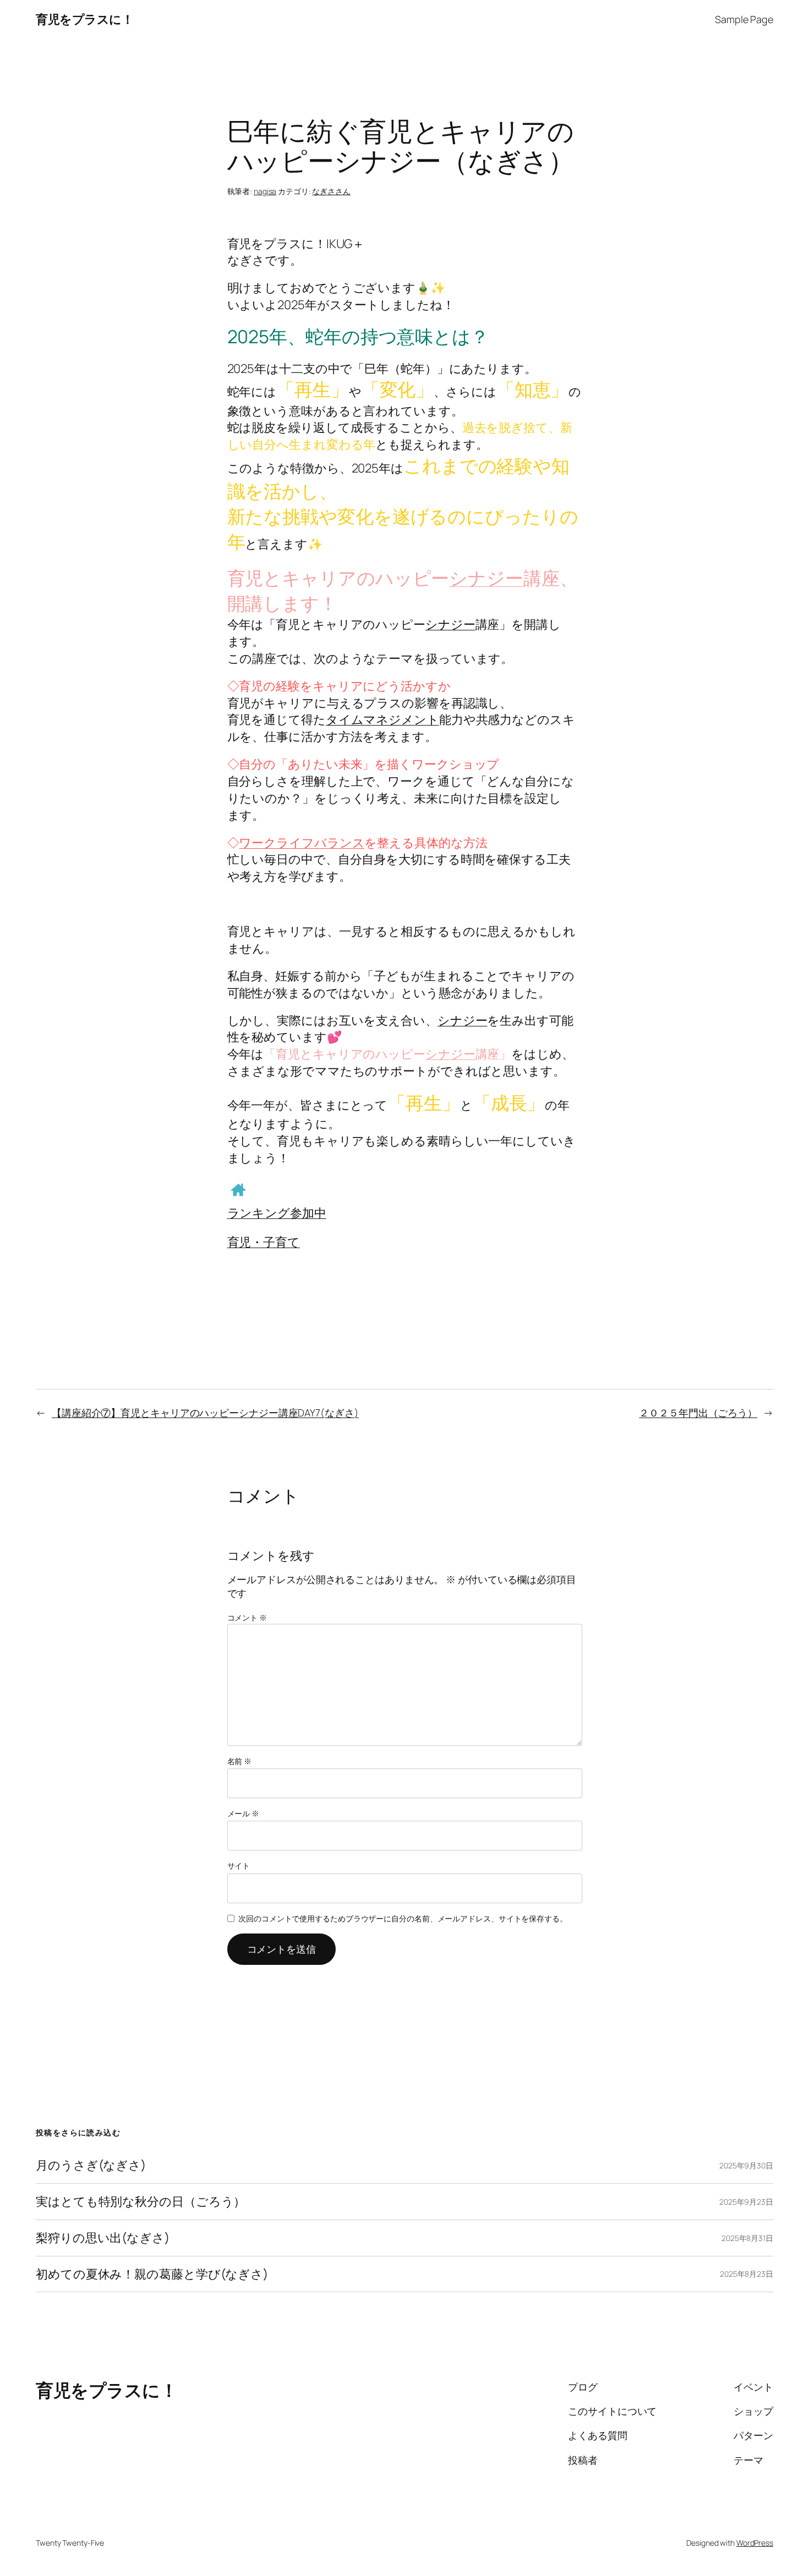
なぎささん (331, 191)
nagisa (265, 191)
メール (244, 1813)
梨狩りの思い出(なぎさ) (103, 2238)
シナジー (486, 578)
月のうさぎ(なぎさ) (91, 2165)
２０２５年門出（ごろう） (698, 1413)
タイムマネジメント (382, 719)
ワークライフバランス (302, 843)
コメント (247, 1617)
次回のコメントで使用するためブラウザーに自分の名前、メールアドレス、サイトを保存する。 (403, 1918)
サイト (239, 1866)
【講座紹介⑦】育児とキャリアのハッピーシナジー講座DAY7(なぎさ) (205, 1413)
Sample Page (744, 19)
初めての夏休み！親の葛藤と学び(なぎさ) (152, 2274)
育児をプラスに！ (84, 19)
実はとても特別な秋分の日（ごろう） (141, 2202)
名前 (240, 1761)
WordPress (755, 2543)
